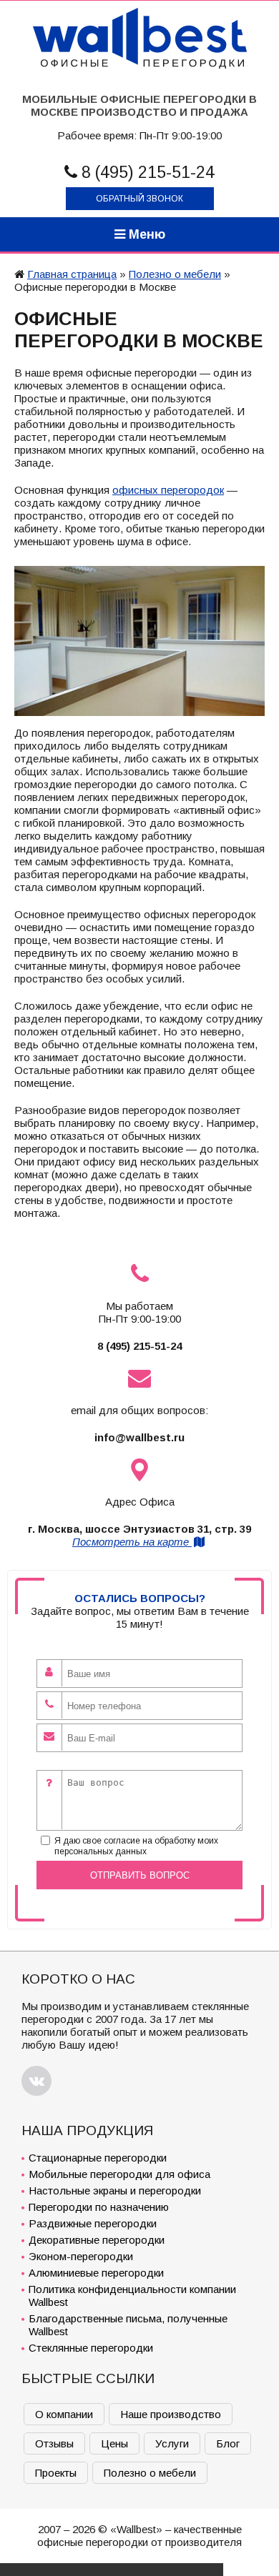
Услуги (172, 2443)
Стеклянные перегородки (91, 2348)
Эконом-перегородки (81, 2256)
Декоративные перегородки (97, 2240)
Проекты (56, 2473)
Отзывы (54, 2443)
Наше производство (171, 2414)
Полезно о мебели (175, 274)
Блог (228, 2443)
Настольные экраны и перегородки (115, 2190)
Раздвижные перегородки (93, 2223)
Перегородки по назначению (99, 2207)
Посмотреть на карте (132, 1542)
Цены (114, 2443)
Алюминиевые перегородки (96, 2273)
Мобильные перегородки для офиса (119, 2174)
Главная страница (72, 274)
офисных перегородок (168, 490)
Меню (145, 234)
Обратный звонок (139, 199)
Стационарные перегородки (98, 2158)
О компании (64, 2414)
